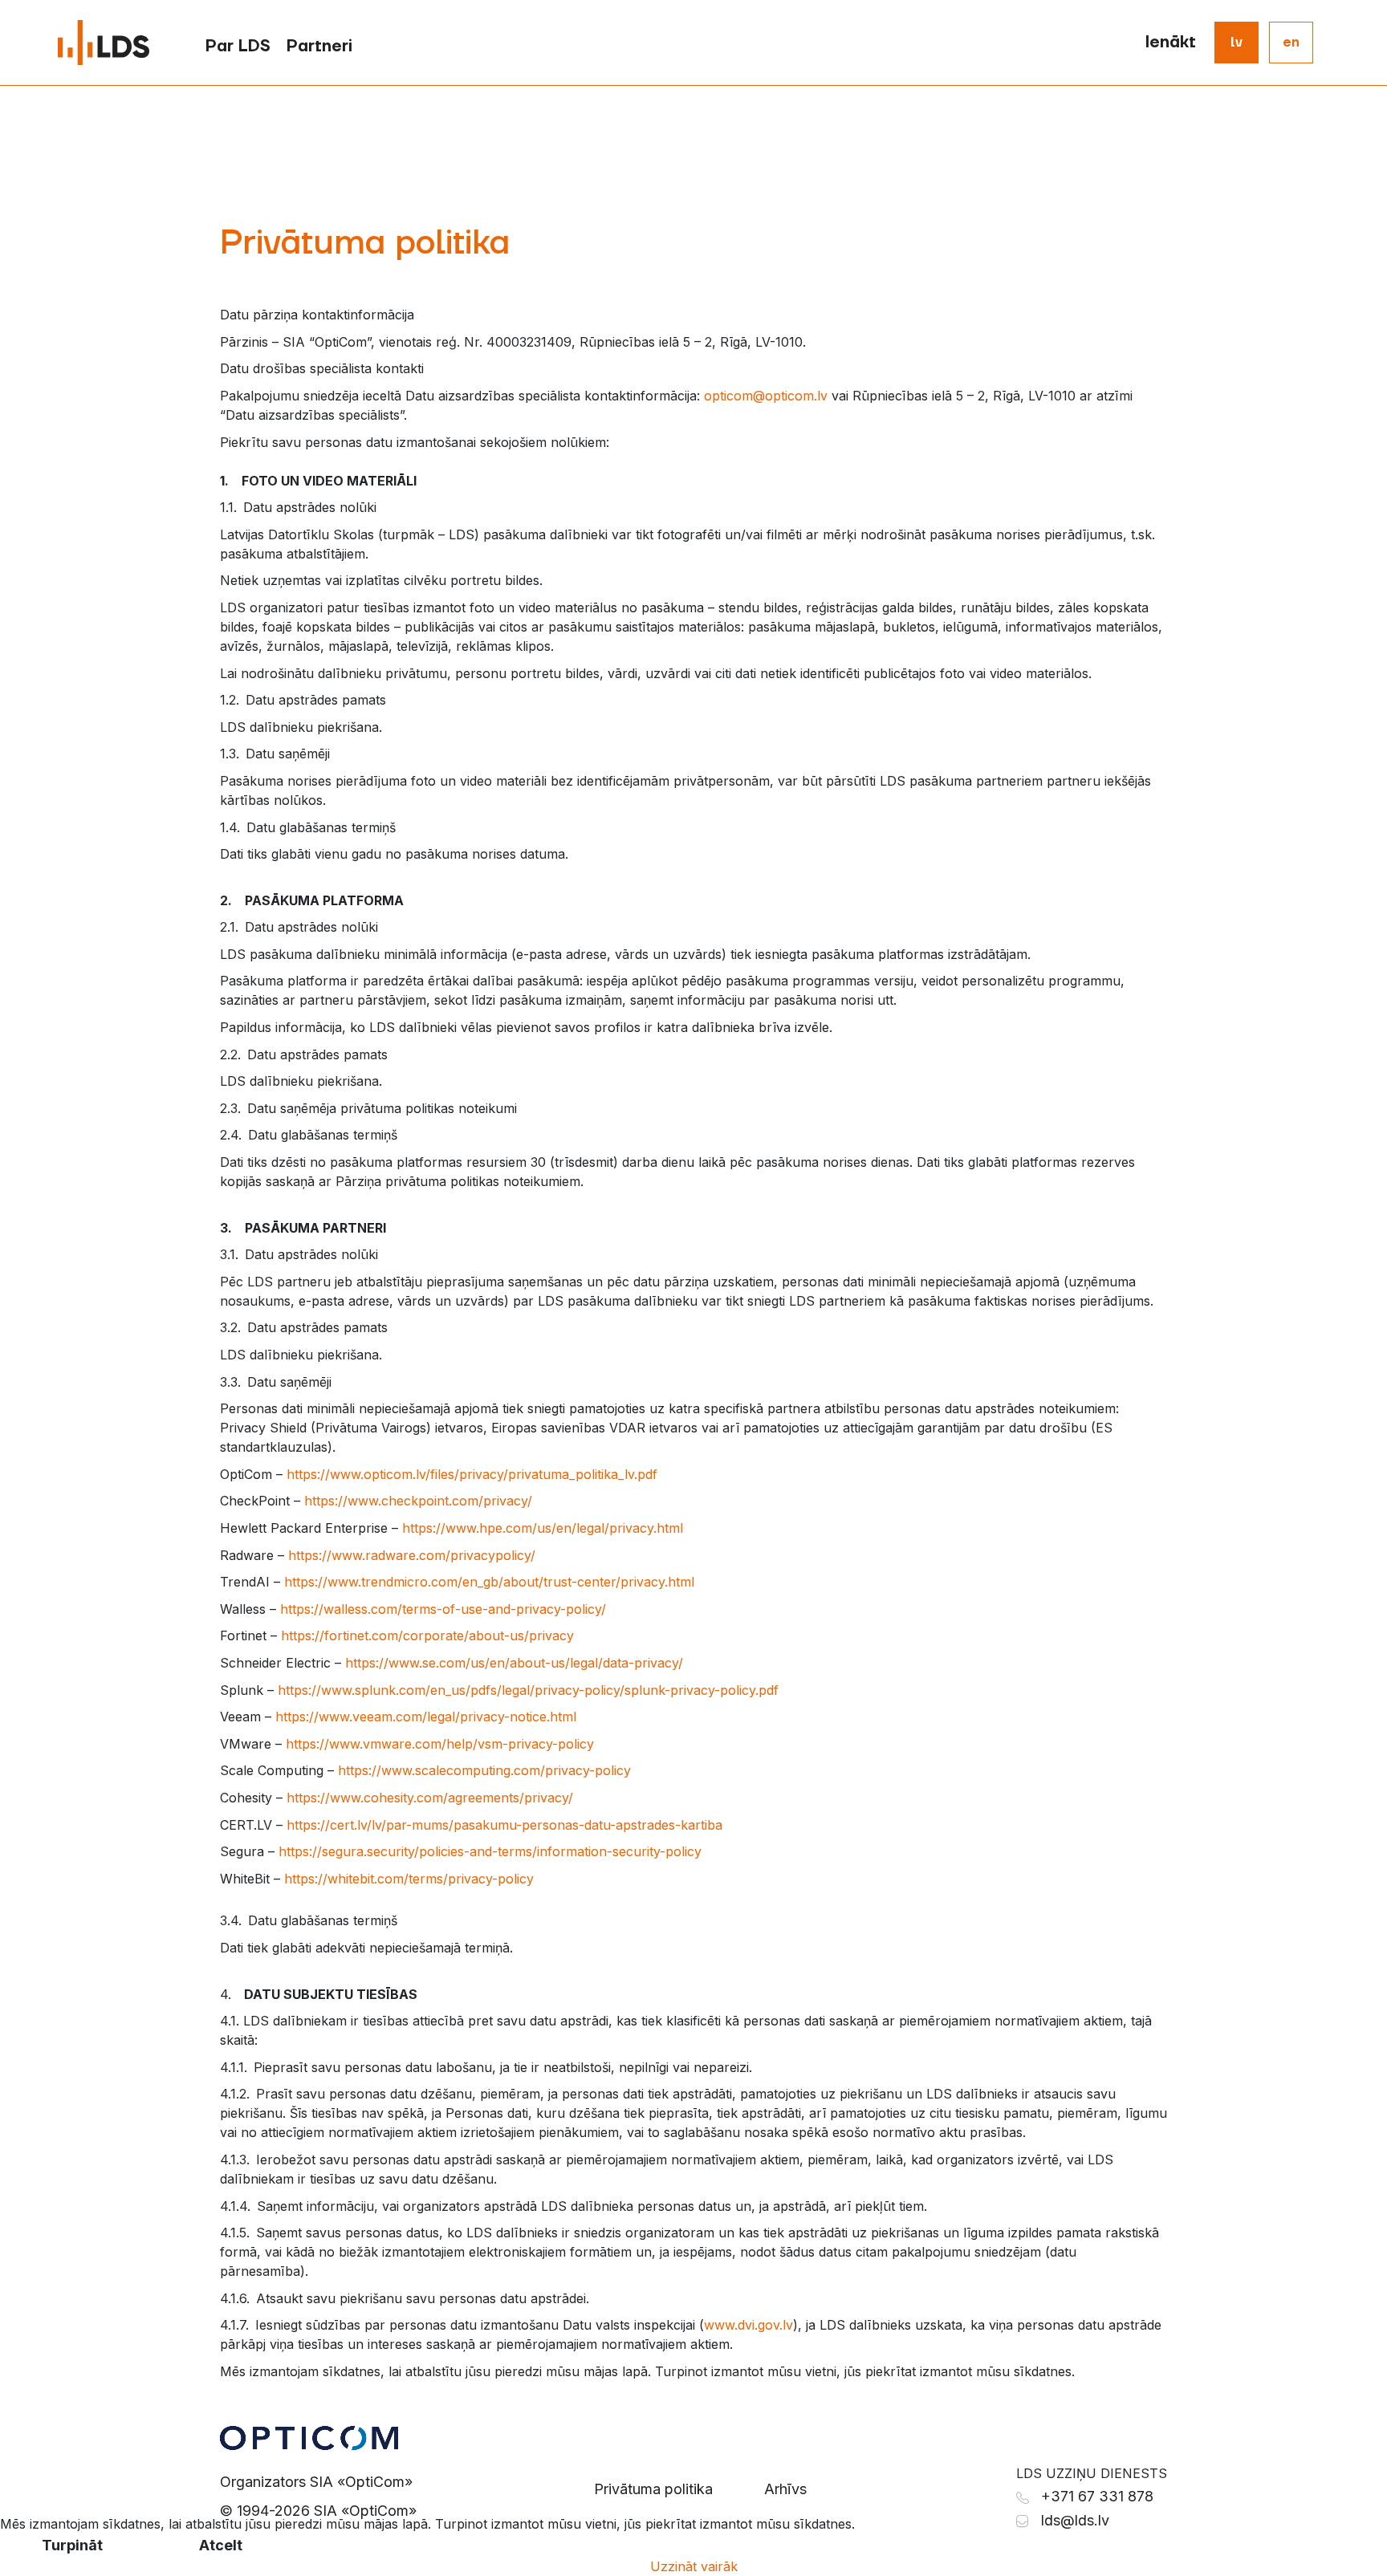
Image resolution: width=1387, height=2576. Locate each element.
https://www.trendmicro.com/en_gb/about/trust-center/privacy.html (489, 1582)
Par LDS (238, 47)
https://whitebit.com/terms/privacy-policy (409, 1879)
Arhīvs (785, 2489)
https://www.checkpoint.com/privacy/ (418, 1501)
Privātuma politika (653, 2489)
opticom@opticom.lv (766, 396)
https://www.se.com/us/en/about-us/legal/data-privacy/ (514, 1663)
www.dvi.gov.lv (748, 2325)
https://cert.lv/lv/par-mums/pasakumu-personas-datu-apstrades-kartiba (504, 1825)
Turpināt (72, 2545)
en (1291, 43)
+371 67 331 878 (1097, 2496)
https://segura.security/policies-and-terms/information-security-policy (490, 1851)
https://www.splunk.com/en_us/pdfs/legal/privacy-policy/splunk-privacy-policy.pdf (528, 1690)
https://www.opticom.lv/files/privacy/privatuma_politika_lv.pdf (472, 1474)
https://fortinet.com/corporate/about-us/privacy (427, 1635)
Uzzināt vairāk (694, 2566)
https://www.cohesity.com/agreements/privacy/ (430, 1798)
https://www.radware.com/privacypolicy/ (412, 1555)
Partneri (319, 47)
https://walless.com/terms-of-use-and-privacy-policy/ (443, 1609)
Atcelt (221, 2545)
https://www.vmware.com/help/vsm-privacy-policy (440, 1744)
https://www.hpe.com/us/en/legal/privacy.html (543, 1528)
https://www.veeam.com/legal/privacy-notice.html (426, 1717)
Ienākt (1171, 43)
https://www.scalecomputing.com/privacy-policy (484, 1770)
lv (1237, 43)
